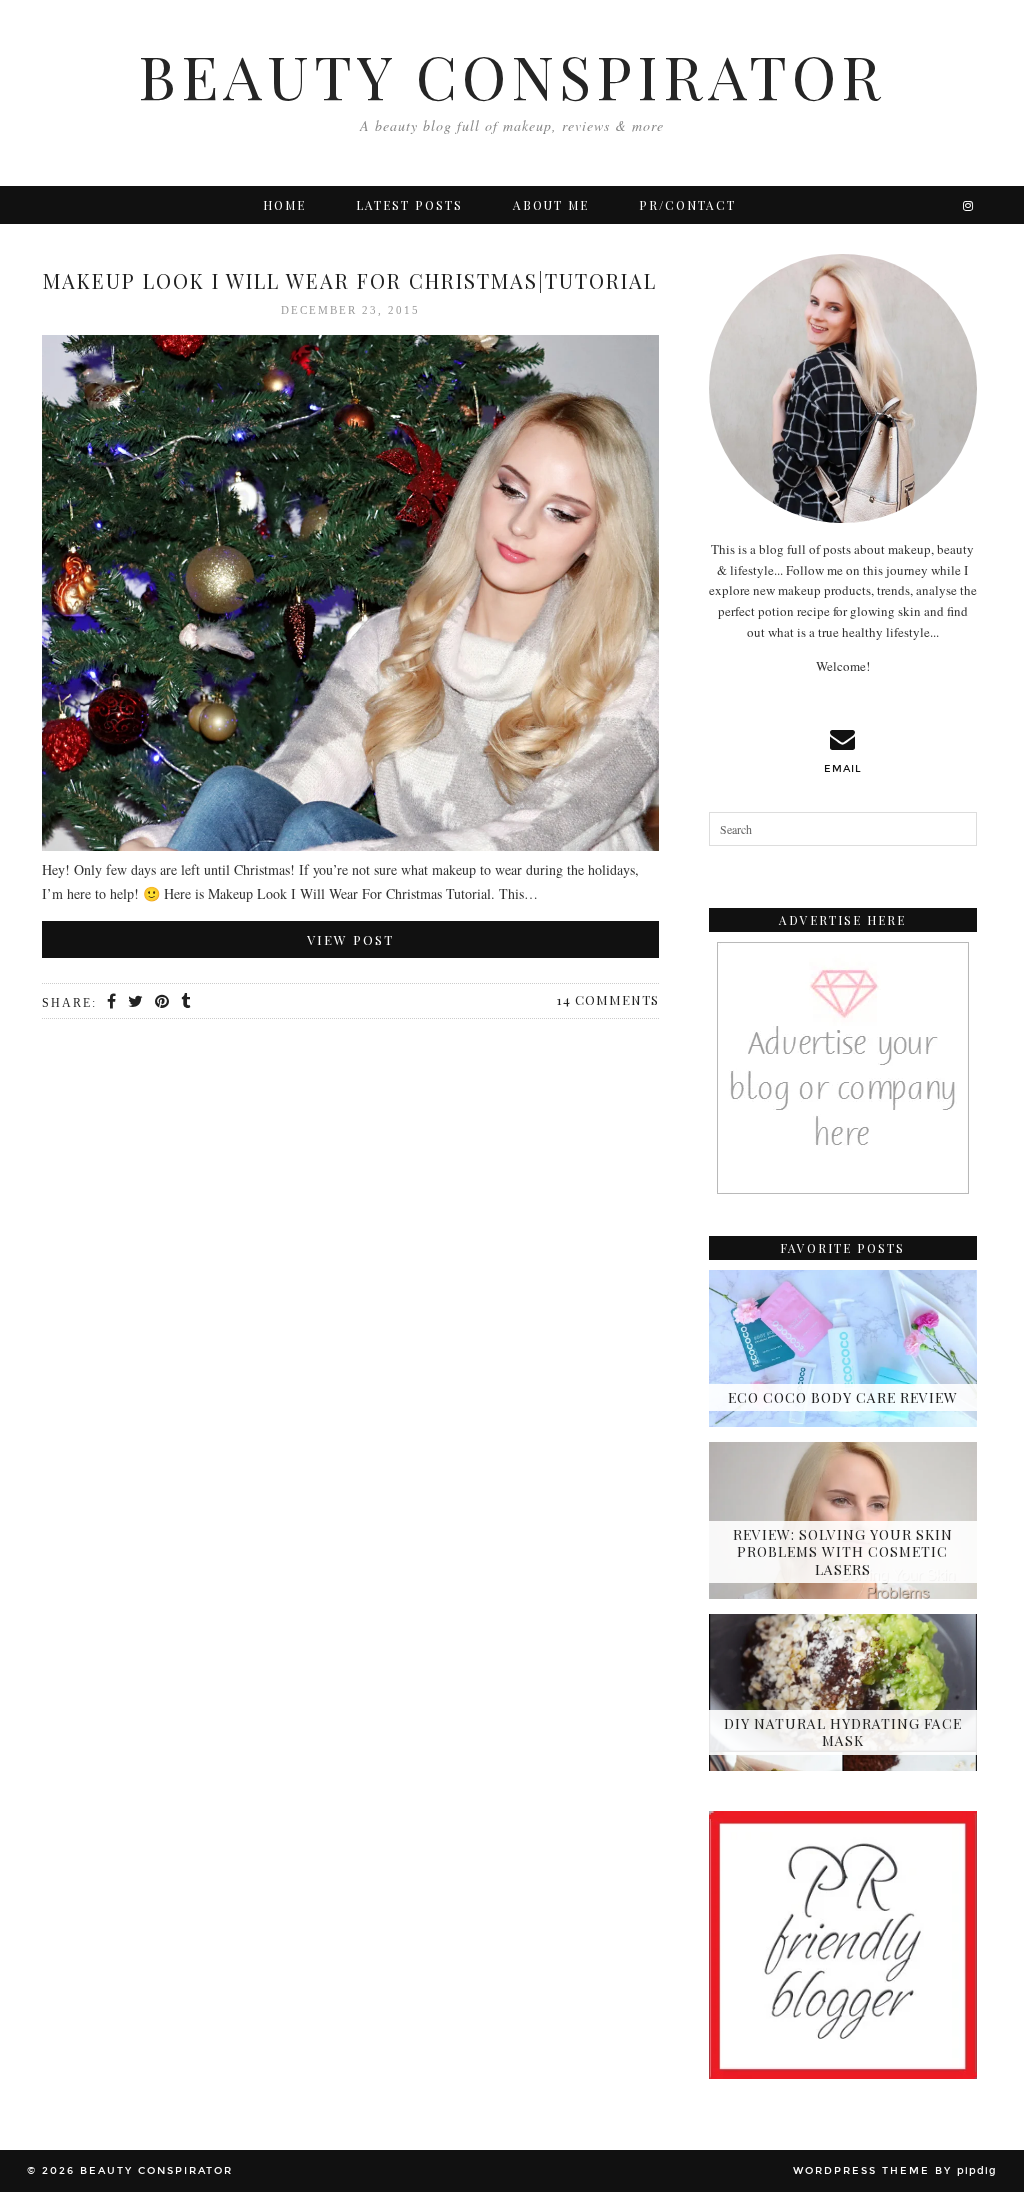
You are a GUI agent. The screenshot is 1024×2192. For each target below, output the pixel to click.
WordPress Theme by (895, 2171)
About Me (551, 205)
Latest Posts (409, 205)
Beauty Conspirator (512, 75)
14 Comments (608, 999)
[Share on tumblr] (186, 1002)
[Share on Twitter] (136, 1002)
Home (284, 205)
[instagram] (969, 205)
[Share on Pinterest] (163, 1002)
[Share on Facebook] (112, 1002)
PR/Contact (687, 205)
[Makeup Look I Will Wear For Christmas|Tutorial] (350, 596)
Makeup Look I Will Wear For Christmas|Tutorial (350, 280)
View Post (350, 939)
